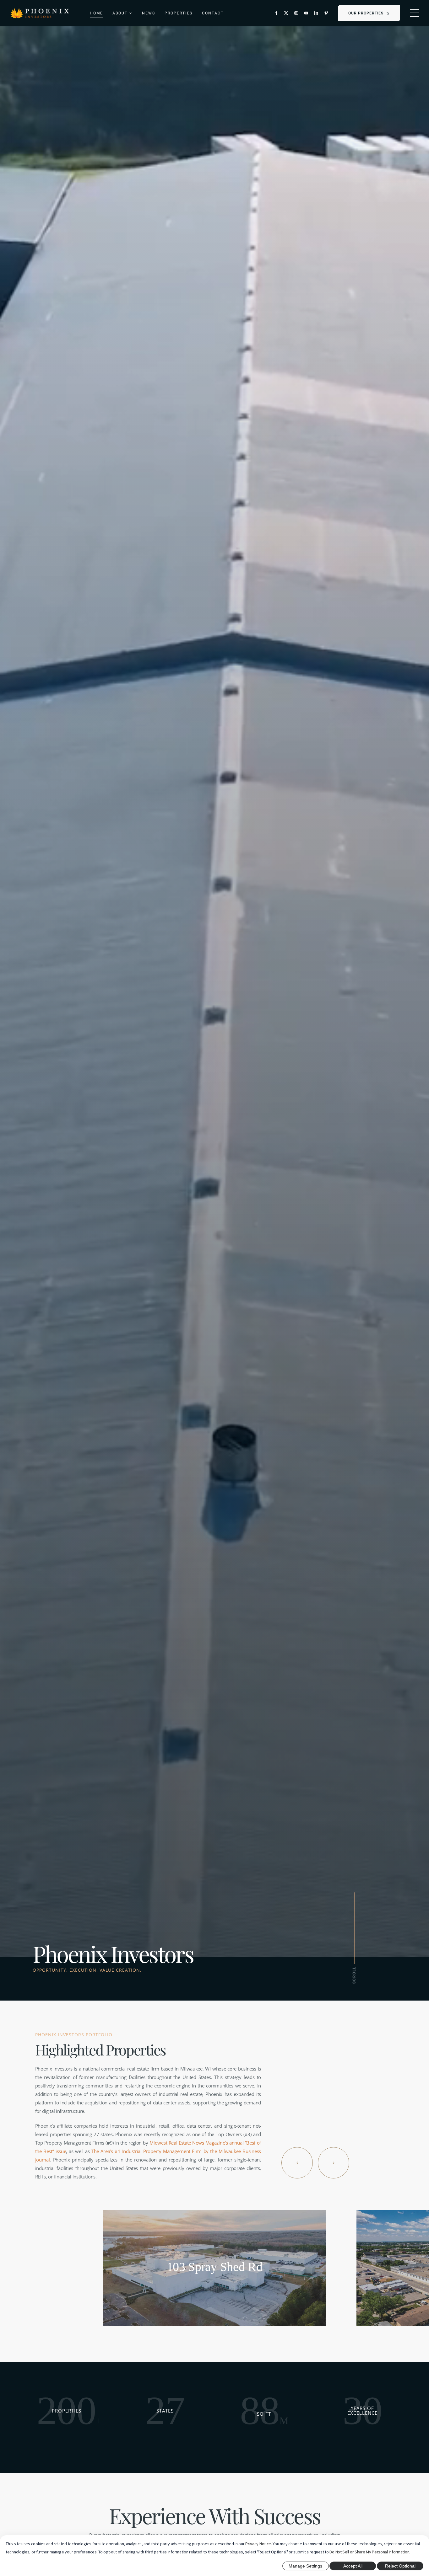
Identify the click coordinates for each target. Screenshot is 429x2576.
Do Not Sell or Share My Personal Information (369, 2552)
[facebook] (276, 13)
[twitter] (286, 13)
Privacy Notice (258, 2544)
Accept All (353, 2566)
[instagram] (296, 13)
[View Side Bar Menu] (415, 13)
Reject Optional (400, 2566)
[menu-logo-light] (40, 10)
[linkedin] (316, 13)
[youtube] (306, 13)
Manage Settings (305, 2566)
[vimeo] (326, 13)
